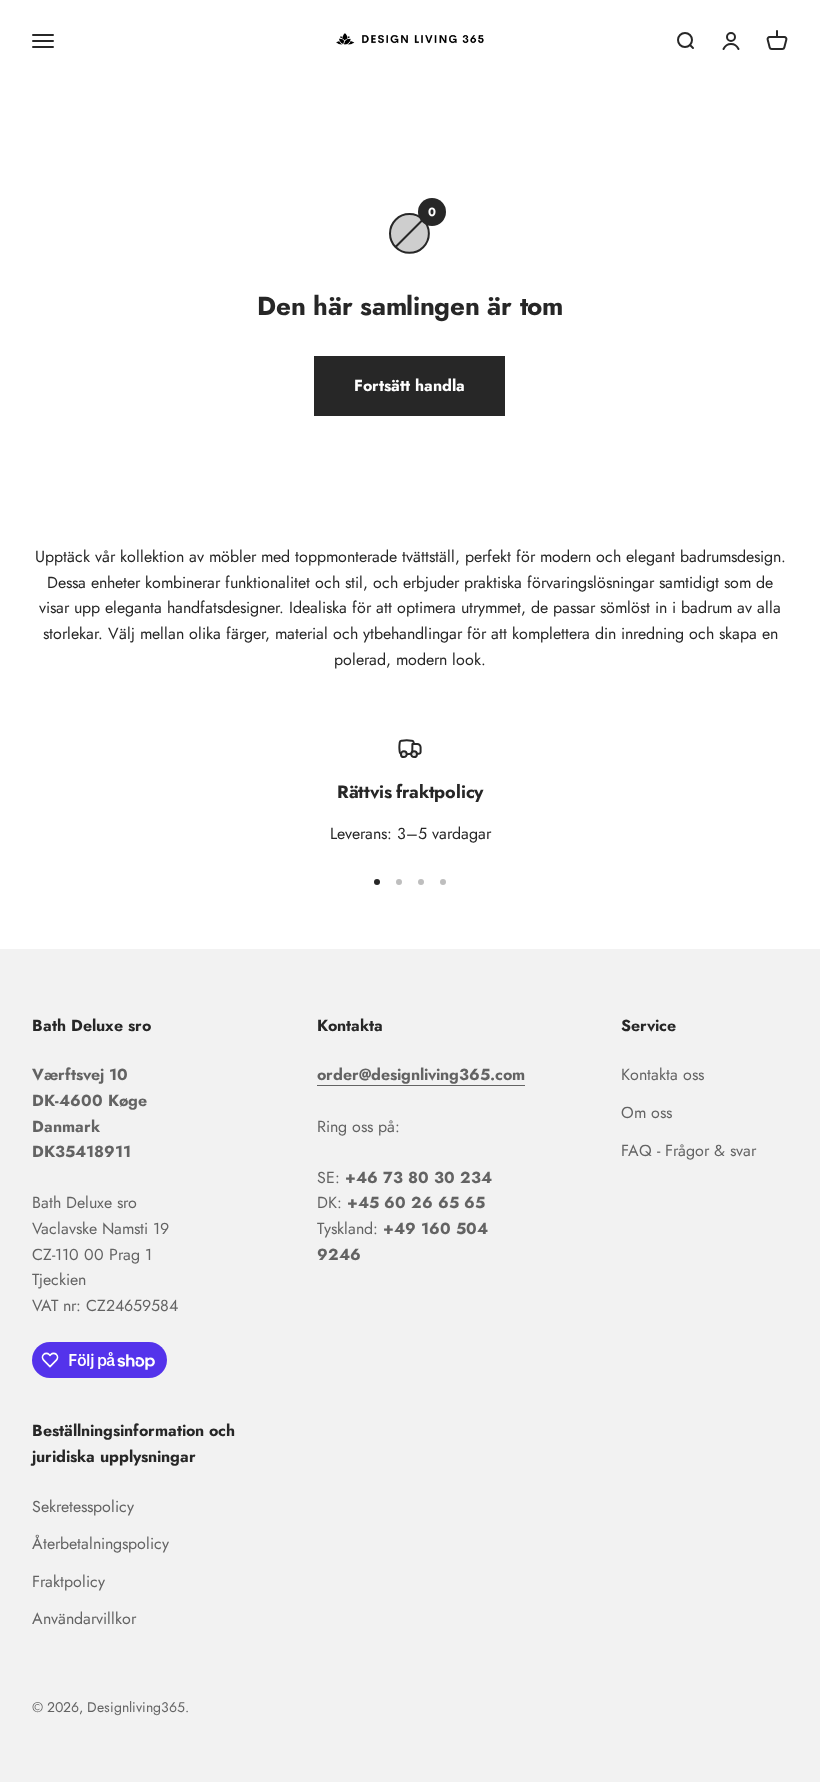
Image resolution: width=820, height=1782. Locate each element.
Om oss (646, 1112)
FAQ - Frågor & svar (688, 1150)
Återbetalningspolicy (100, 1543)
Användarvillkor (84, 1618)
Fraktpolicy (68, 1581)
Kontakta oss (662, 1074)
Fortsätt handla (409, 385)
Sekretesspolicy (83, 1506)
